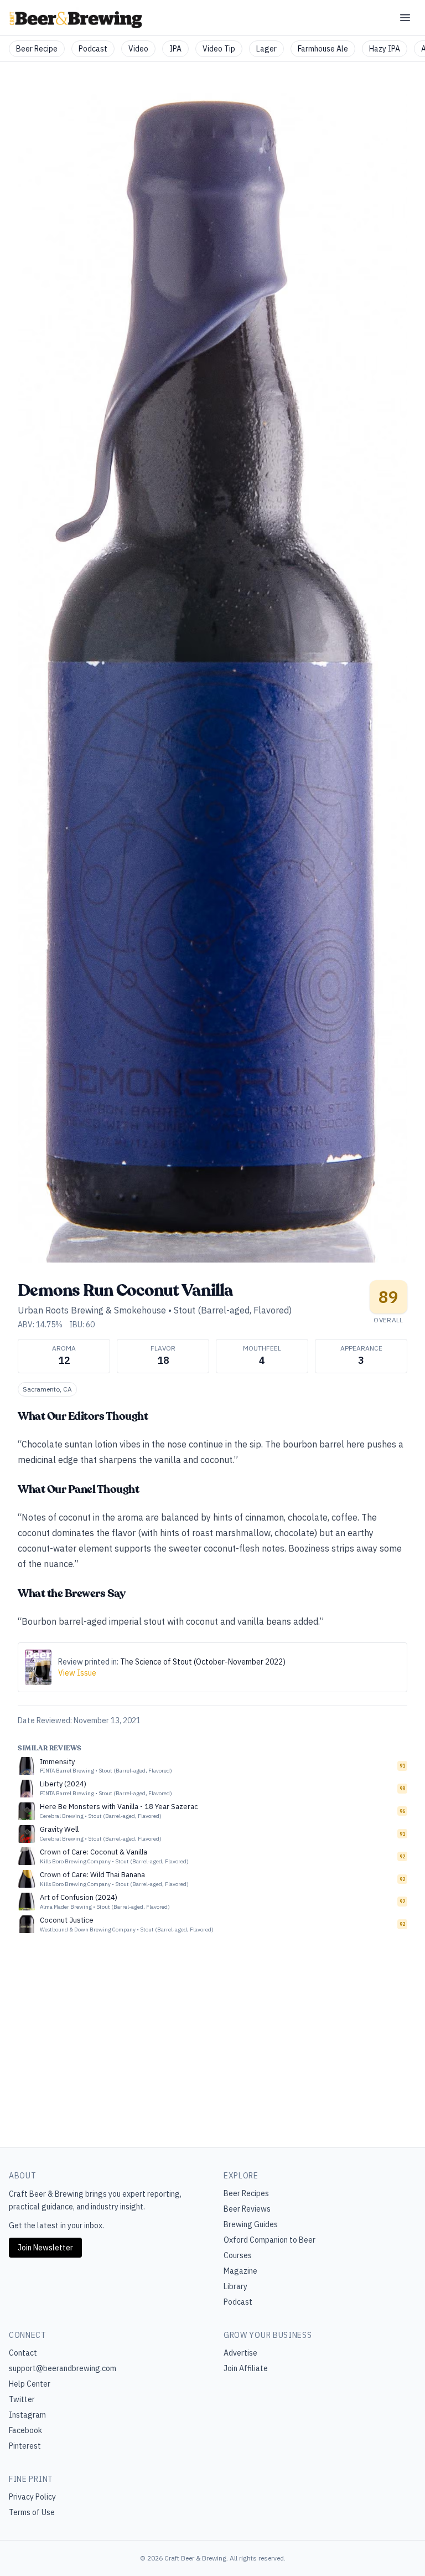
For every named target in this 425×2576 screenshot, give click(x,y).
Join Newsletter (45, 2248)
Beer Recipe (37, 49)
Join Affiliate (246, 2368)
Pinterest (25, 2446)
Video (138, 49)
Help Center (30, 2384)
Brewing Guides (251, 2224)
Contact (23, 2353)
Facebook (25, 2430)
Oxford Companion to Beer (269, 2240)
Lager (266, 49)
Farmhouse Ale (323, 49)
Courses (238, 2255)
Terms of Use (32, 2512)
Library (235, 2286)
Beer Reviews (247, 2209)
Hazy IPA (385, 49)
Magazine (240, 2271)
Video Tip (219, 49)
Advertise (240, 2353)
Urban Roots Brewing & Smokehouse (92, 1310)
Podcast (93, 49)
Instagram (27, 2415)
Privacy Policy (32, 2497)
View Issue (77, 1673)
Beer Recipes (246, 2193)
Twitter (22, 2399)
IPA (175, 49)
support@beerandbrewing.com (63, 2368)
